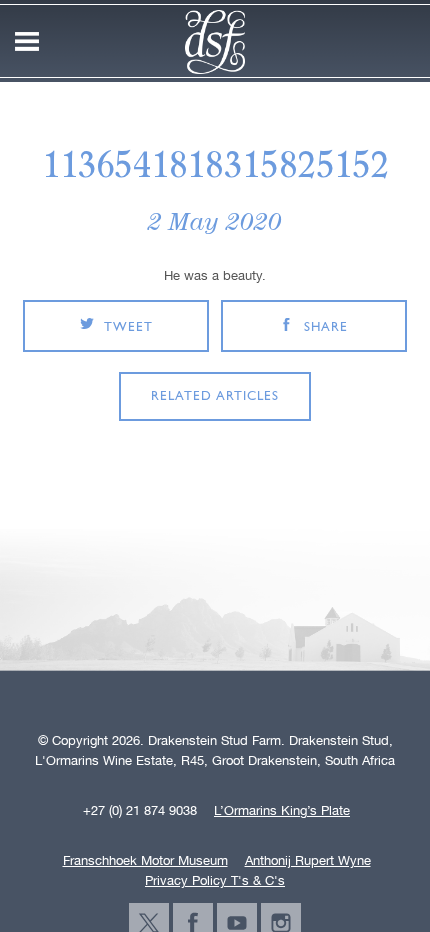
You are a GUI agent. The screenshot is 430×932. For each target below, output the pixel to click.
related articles (215, 396)
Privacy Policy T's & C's (215, 880)
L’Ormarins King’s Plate (282, 811)
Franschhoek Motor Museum (145, 861)
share (326, 327)
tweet (128, 327)
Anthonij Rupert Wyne (308, 861)
